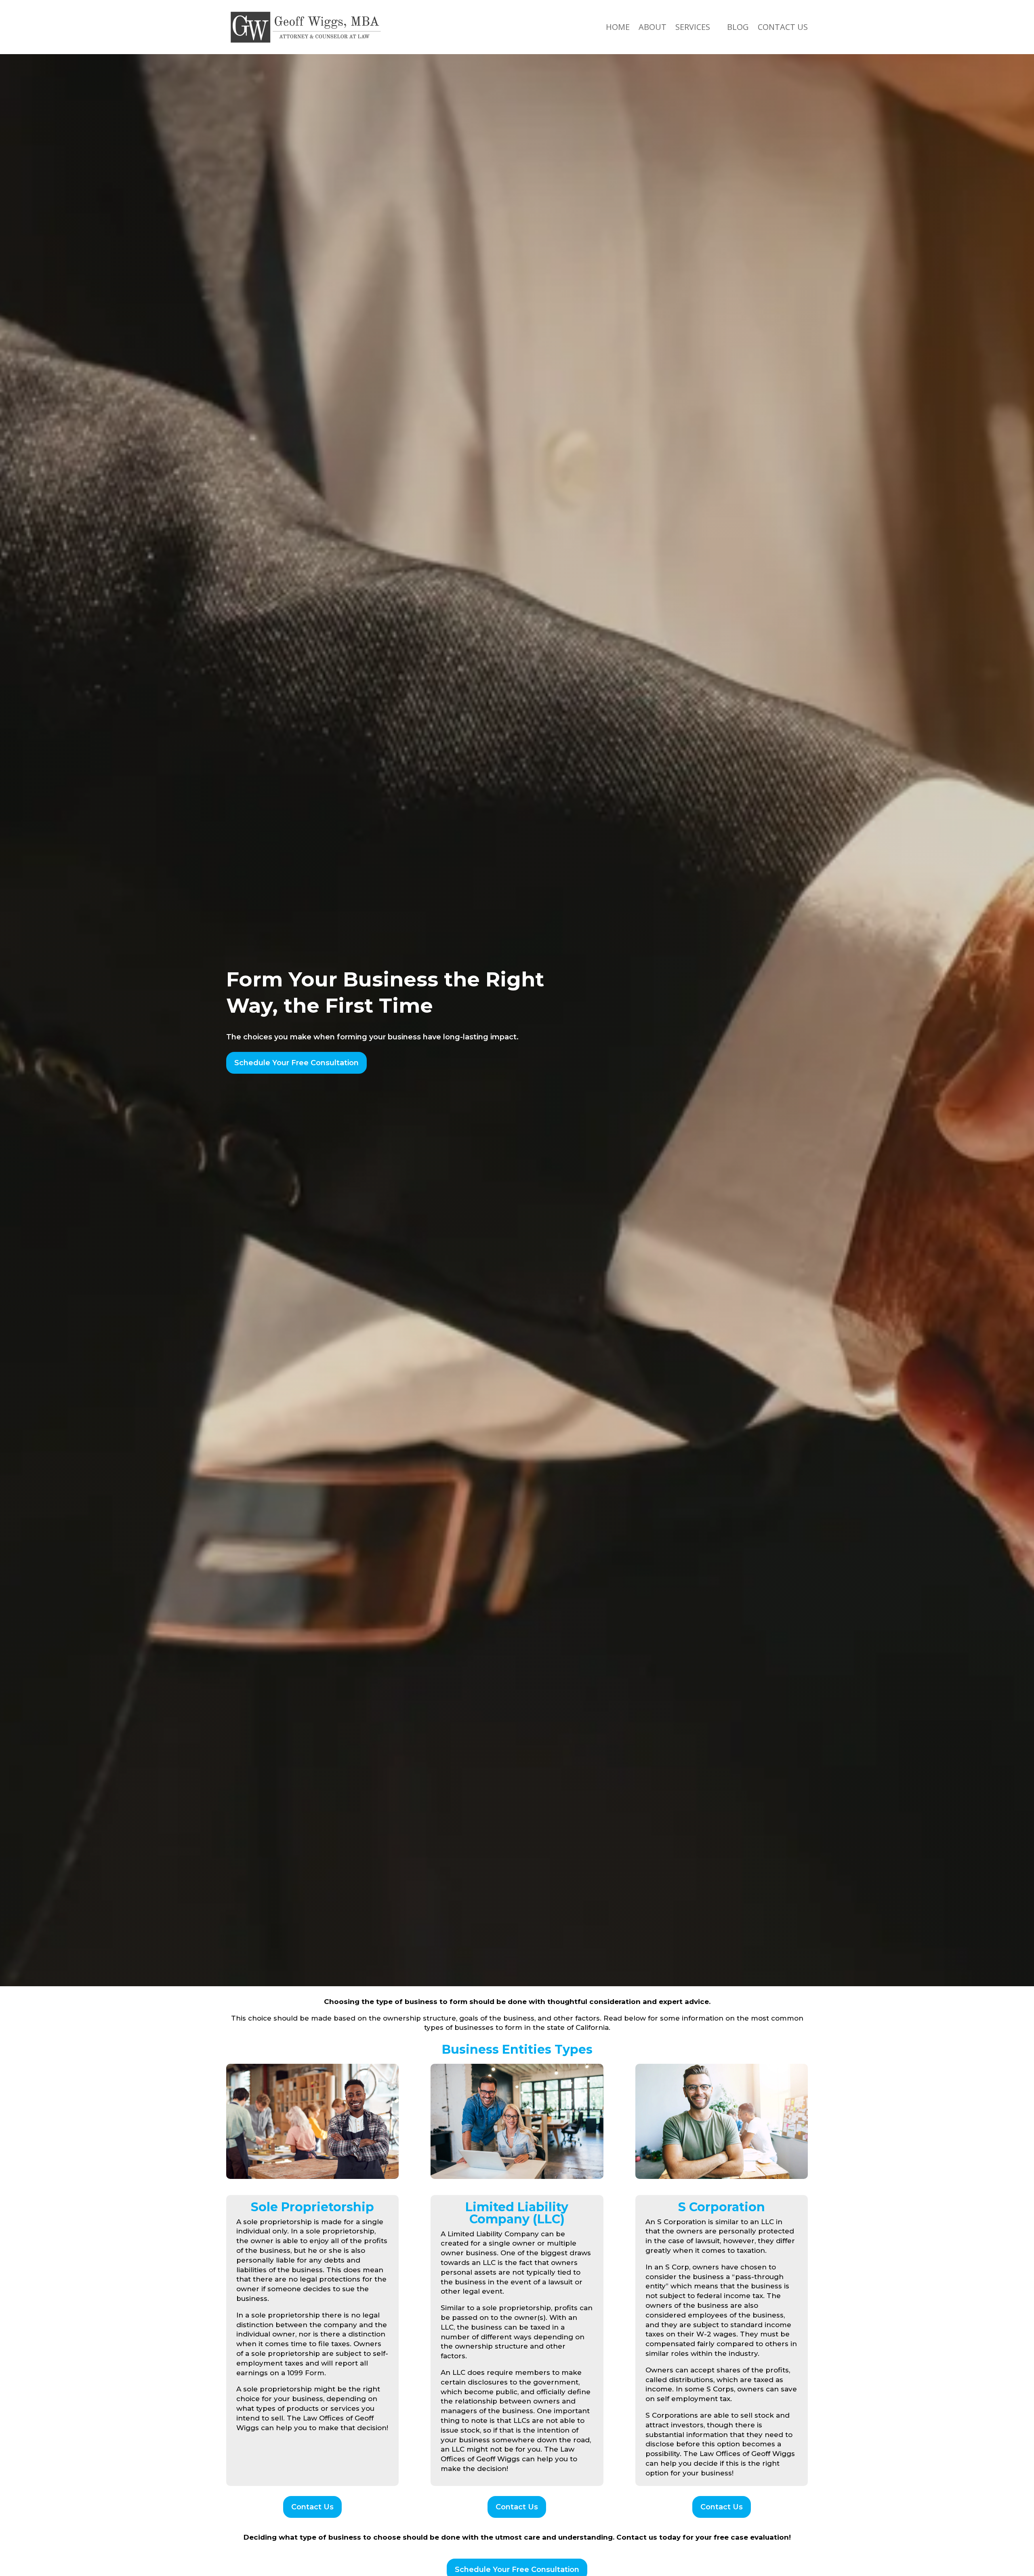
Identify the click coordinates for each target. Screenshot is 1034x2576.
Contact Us (783, 27)
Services (693, 27)
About (653, 27)
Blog (738, 27)
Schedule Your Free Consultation (296, 1063)
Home (618, 27)
